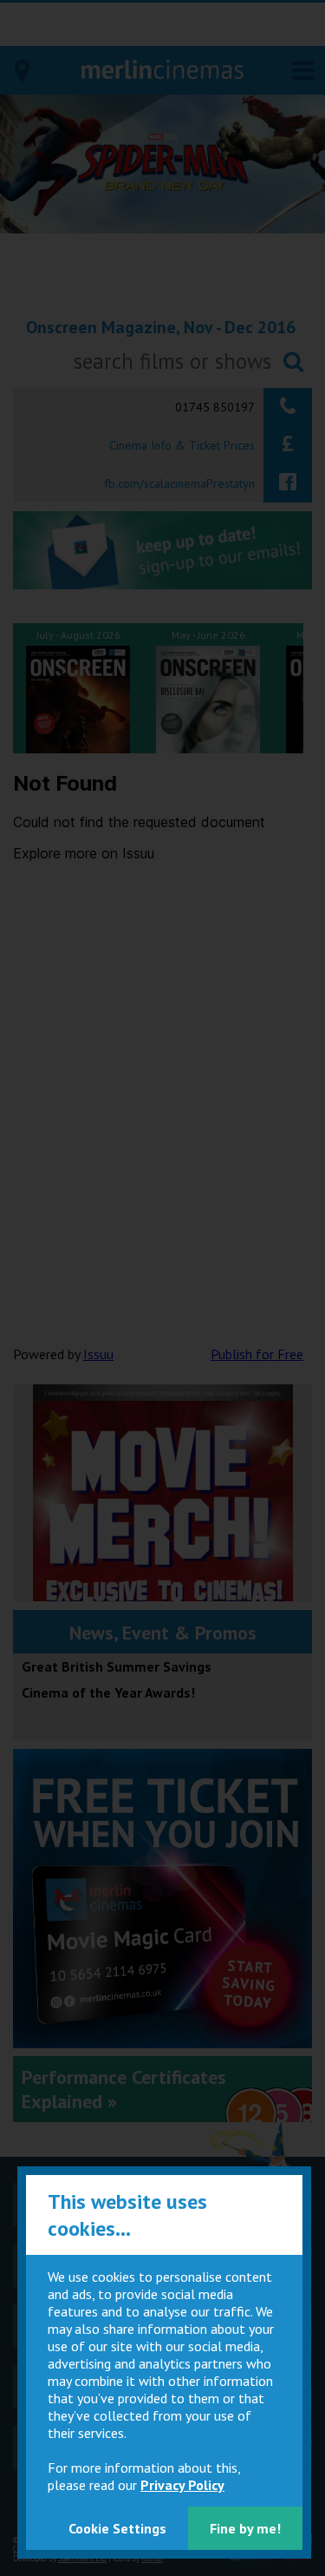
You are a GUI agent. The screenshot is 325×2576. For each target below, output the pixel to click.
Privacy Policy (182, 2485)
